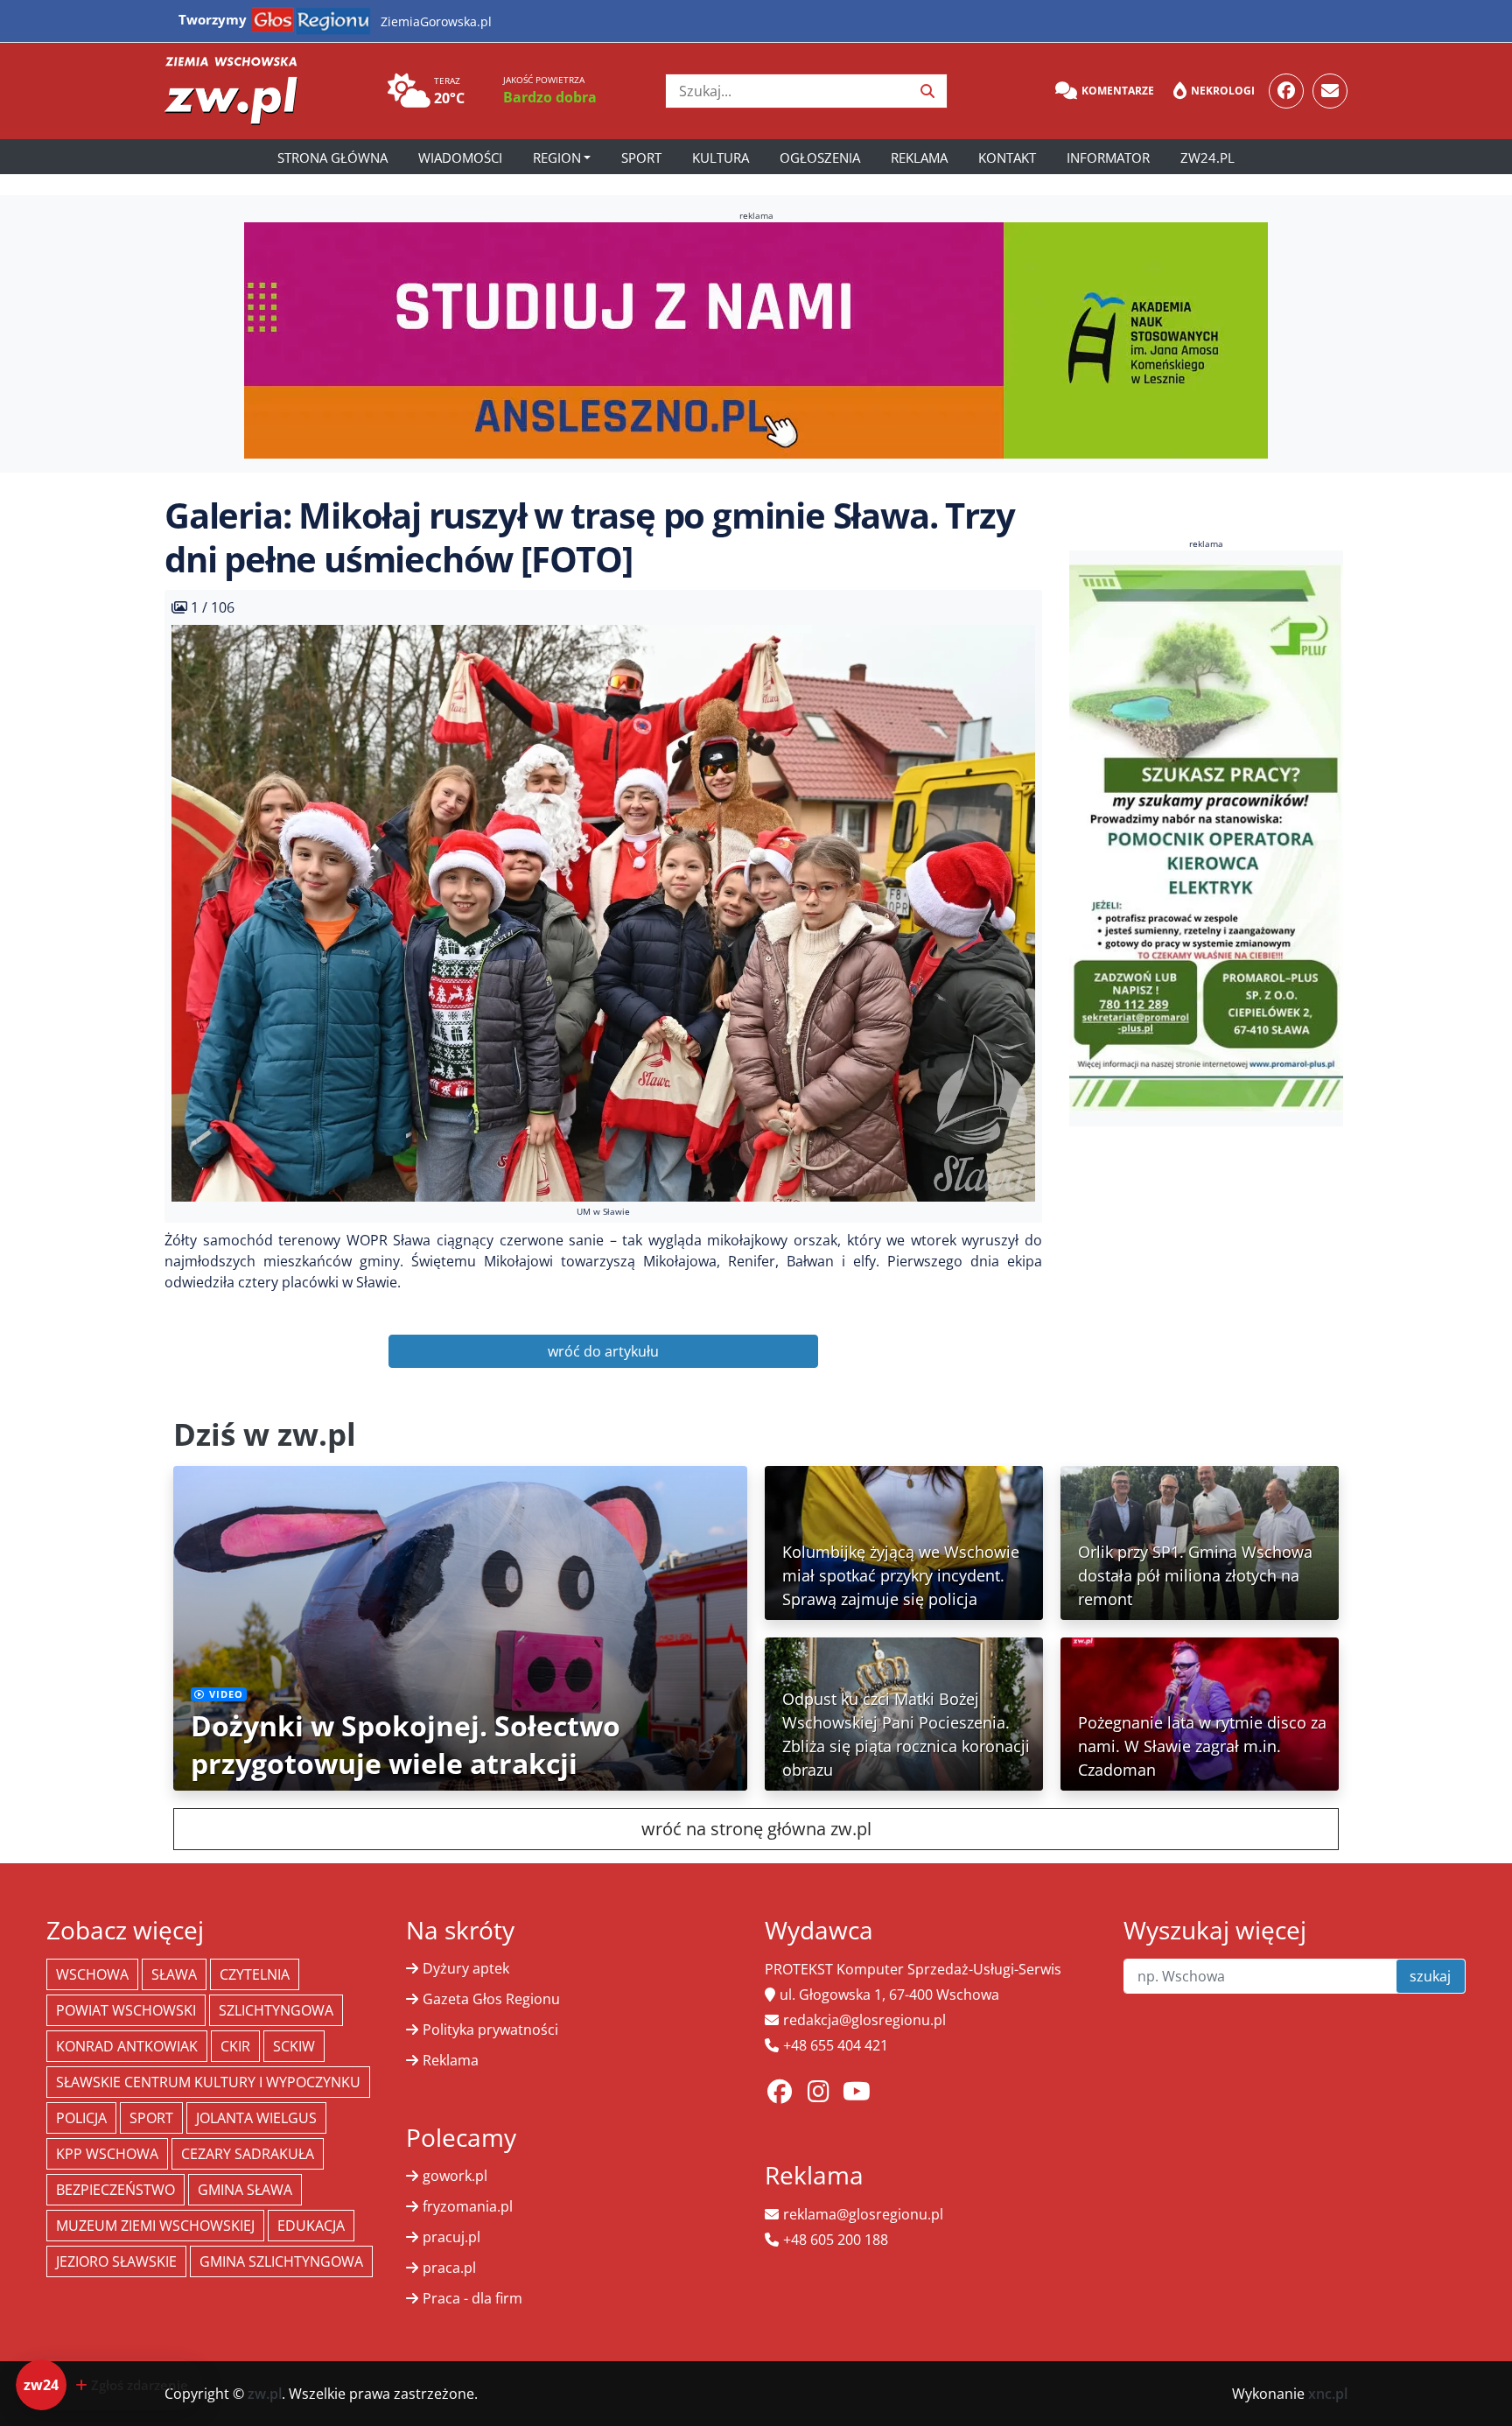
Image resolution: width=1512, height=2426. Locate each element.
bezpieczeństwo (115, 2190)
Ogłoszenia (820, 158)
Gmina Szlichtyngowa (281, 2261)
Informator (1108, 158)
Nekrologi (1223, 91)
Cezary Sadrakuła (248, 2154)
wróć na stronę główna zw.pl (756, 1829)
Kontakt (1007, 158)
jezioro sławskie (116, 2261)
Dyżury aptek (466, 1968)
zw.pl (265, 2394)
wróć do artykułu (603, 1351)
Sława (174, 1974)
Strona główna (332, 158)
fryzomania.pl (468, 2206)
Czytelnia (255, 1974)
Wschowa (92, 1974)
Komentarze (1118, 91)
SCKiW (294, 2046)
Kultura (721, 158)
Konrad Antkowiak (127, 2046)
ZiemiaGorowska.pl (436, 21)
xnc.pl (1328, 2394)
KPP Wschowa (107, 2154)
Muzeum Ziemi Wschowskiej (155, 2226)
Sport (641, 158)
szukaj (1430, 1976)
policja (81, 2118)
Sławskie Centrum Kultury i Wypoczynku (208, 2082)
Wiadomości (460, 158)
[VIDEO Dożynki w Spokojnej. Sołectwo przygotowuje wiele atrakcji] (460, 1627)
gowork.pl (455, 2176)
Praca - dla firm (472, 2298)
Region (557, 158)
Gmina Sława (245, 2190)
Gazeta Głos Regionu (491, 1999)
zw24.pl (1207, 158)
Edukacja (311, 2226)
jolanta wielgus (256, 2118)
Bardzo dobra (550, 97)
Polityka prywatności (490, 2030)
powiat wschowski (126, 2010)
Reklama (919, 158)
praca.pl (449, 2268)
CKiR (235, 2046)
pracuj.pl (451, 2237)
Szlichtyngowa (276, 2010)
